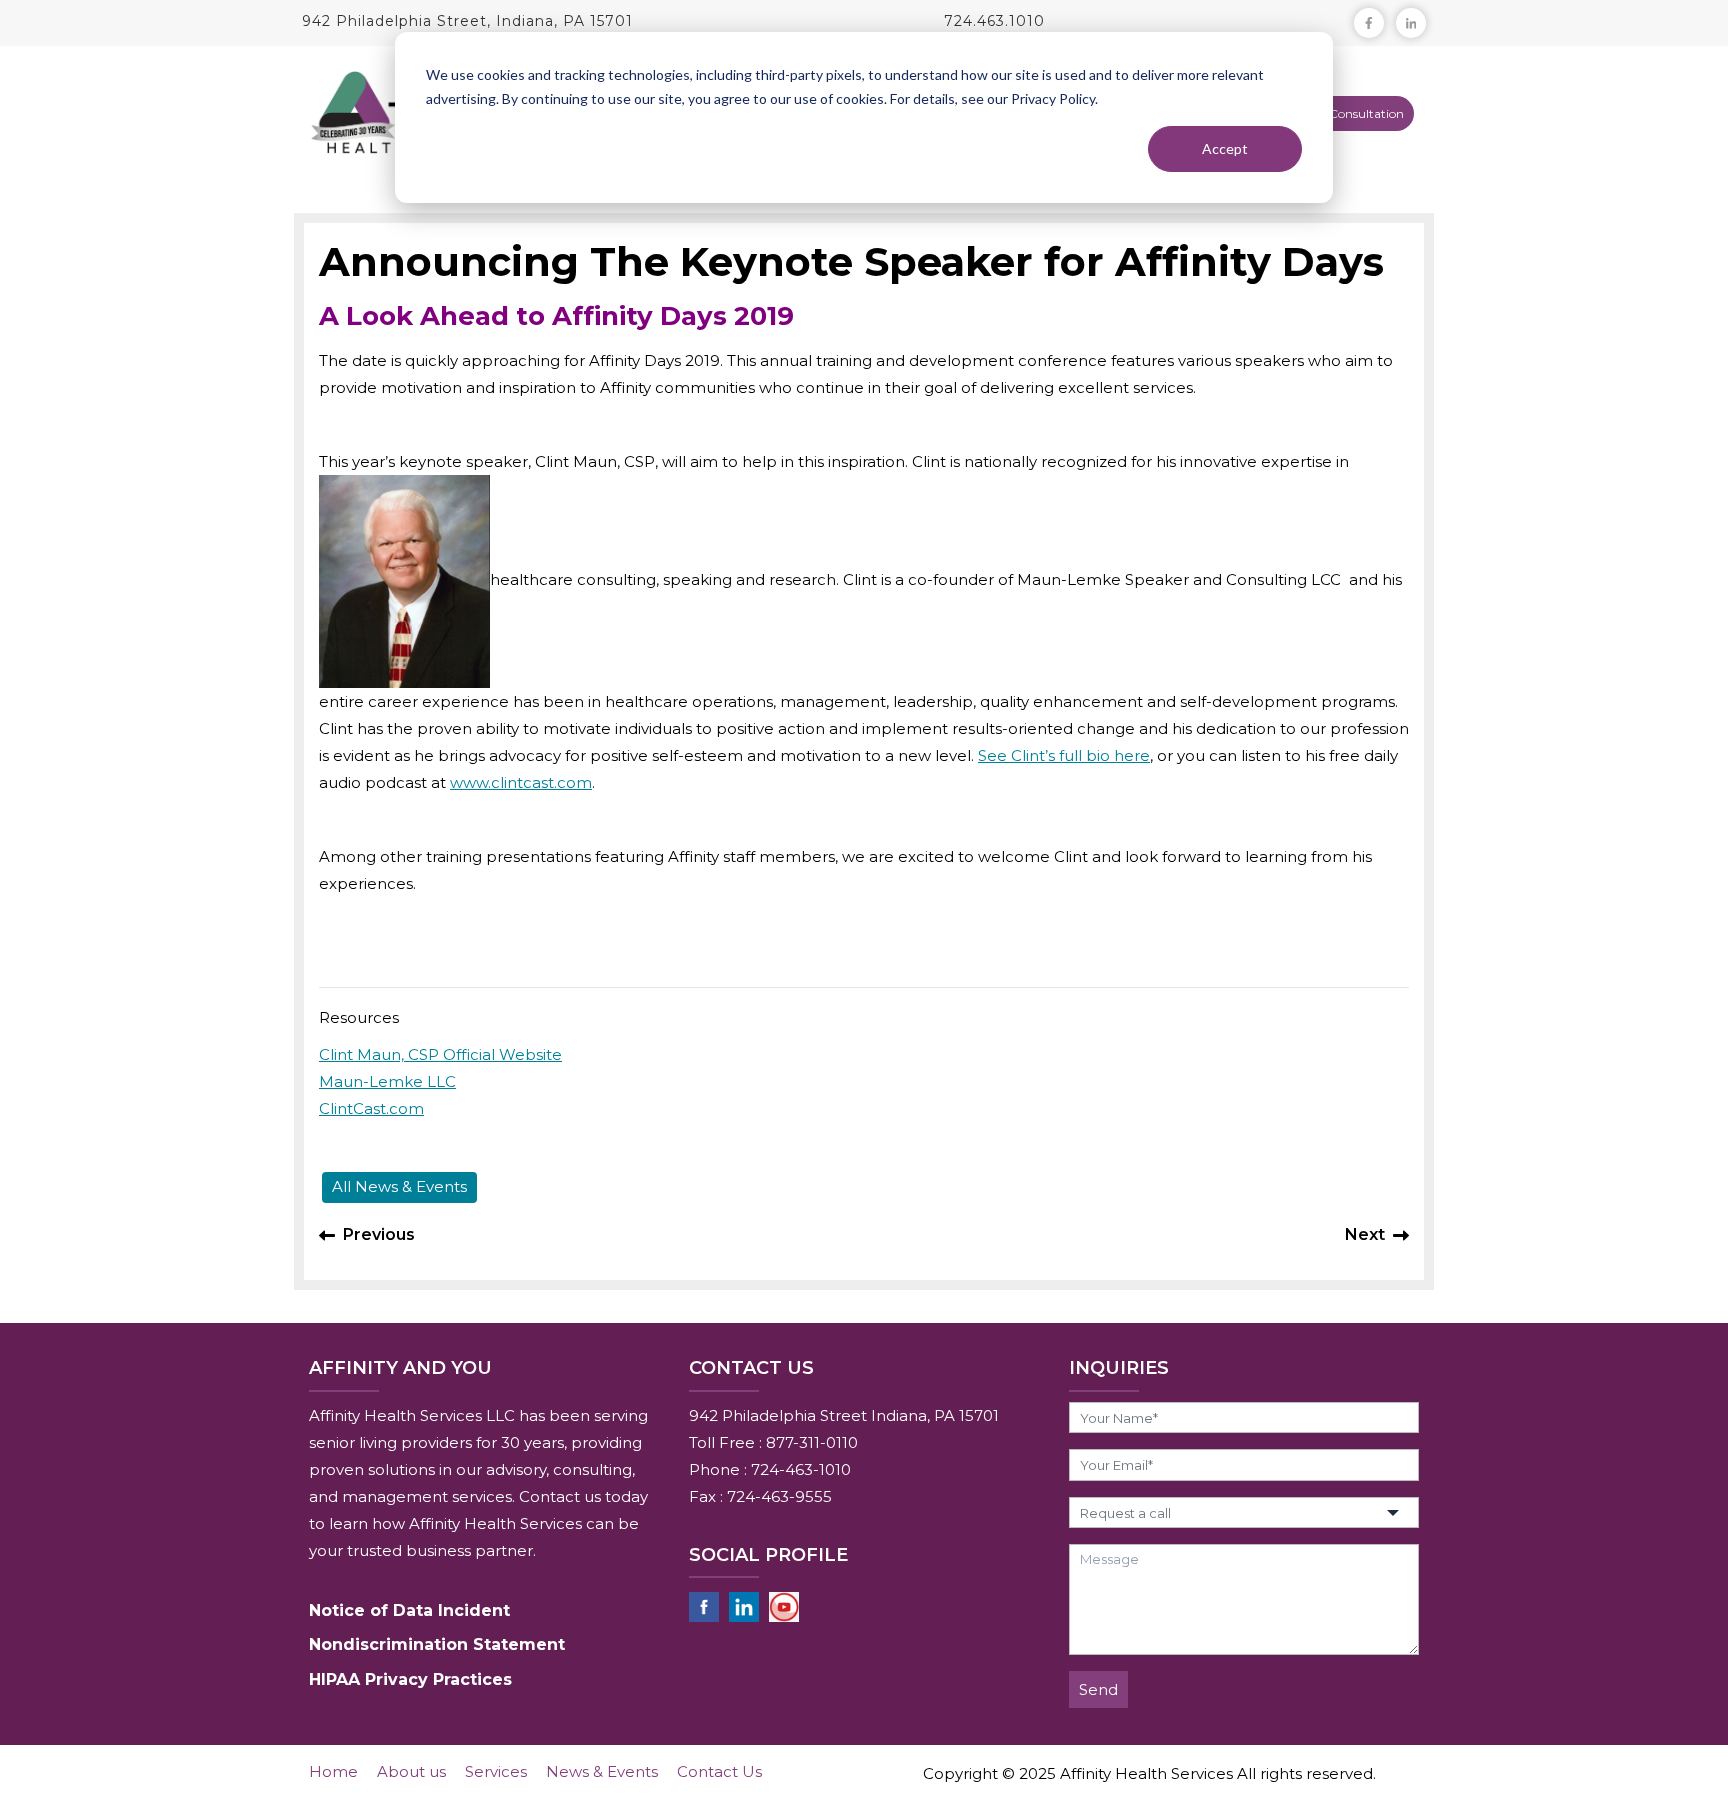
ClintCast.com (371, 1108)
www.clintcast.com (521, 782)
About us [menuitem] (411, 1771)
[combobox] (1244, 1513)
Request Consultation (1342, 113)
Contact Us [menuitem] (719, 1771)
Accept (1225, 148)
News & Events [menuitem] (602, 1771)
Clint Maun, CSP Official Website (440, 1054)
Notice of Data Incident (409, 1610)
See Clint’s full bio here (1064, 755)
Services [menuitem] (496, 1771)
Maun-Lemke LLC (387, 1081)
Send (1098, 1689)
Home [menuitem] (333, 1771)
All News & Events (399, 1186)
